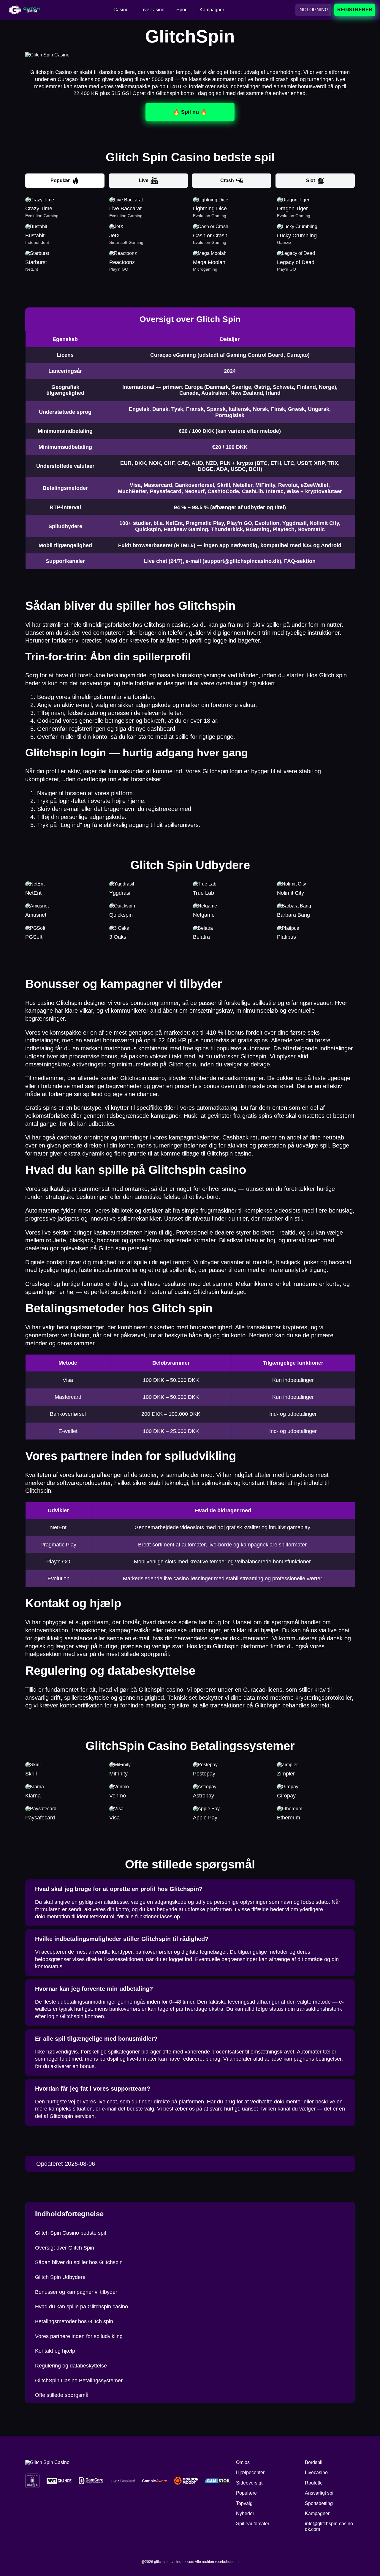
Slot (311, 180)
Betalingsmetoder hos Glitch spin (74, 2321)
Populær (60, 180)
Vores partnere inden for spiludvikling (79, 2336)
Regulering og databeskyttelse (71, 2366)
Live (144, 180)
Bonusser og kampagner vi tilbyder (76, 2292)
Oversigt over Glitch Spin (65, 2248)
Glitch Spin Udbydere (60, 2277)
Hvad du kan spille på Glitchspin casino (81, 2307)
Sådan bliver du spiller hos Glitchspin (79, 2262)
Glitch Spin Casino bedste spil (71, 2233)
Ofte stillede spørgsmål (62, 2395)
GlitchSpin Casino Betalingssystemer (79, 2381)
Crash (227, 180)
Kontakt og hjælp (55, 2351)
